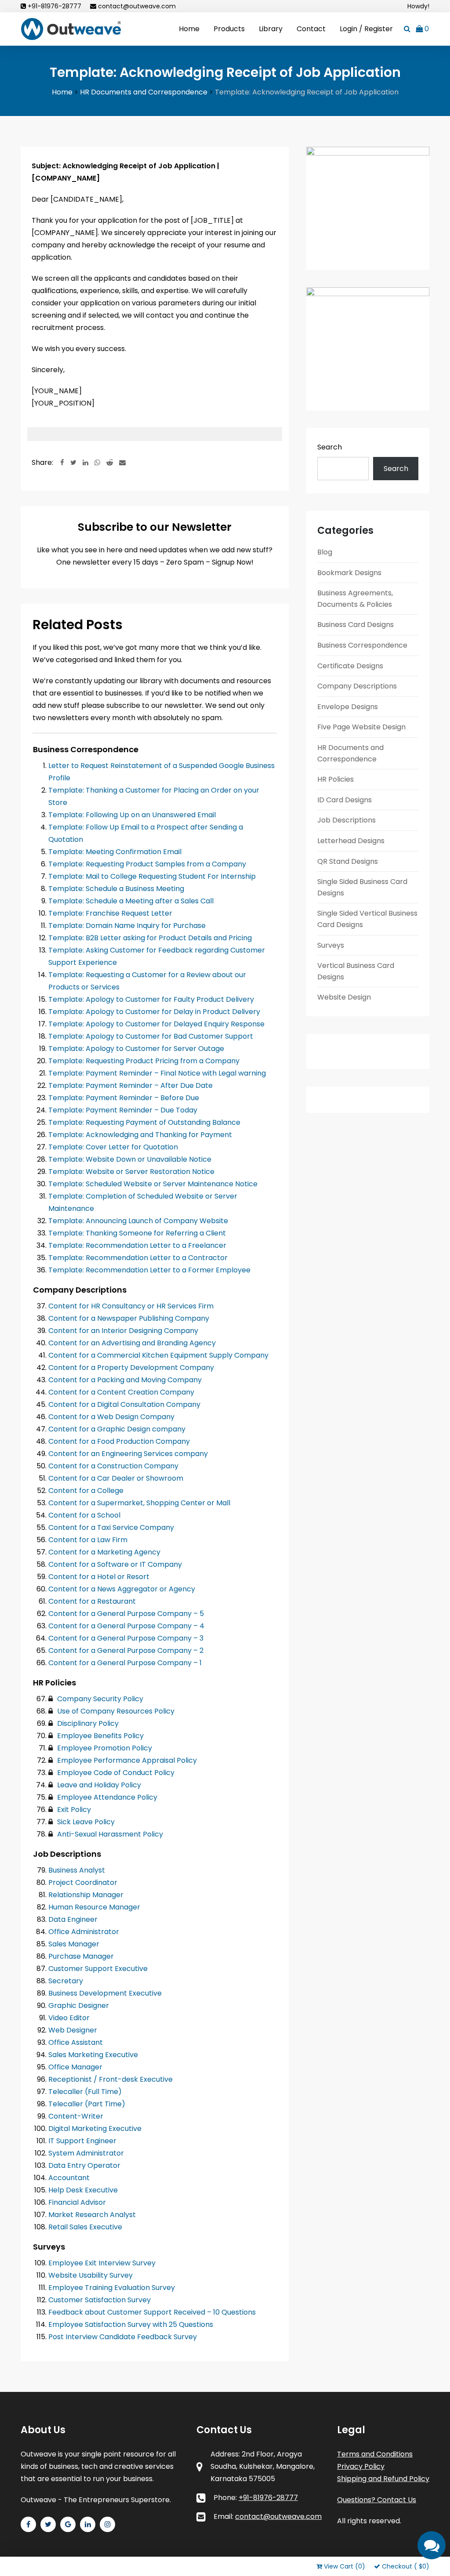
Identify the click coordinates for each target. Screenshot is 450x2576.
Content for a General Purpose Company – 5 (126, 1614)
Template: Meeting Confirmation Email (115, 852)
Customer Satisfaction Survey (100, 2300)
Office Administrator (84, 1932)
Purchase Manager (81, 1956)
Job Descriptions (347, 820)
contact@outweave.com (137, 6)
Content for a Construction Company (113, 1466)
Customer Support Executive (98, 1969)
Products (229, 29)
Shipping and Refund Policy (383, 2479)
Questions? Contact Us (377, 2500)
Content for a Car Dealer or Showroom (116, 1478)
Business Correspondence (362, 645)
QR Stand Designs (348, 861)
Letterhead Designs (351, 841)
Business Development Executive (105, 1993)
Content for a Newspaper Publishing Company (129, 1318)
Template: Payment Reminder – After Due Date (131, 1085)
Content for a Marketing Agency (104, 1552)
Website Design (344, 997)
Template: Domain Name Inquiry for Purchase (127, 926)
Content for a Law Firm (88, 1540)
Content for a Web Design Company (111, 1417)
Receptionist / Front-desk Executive (111, 2079)
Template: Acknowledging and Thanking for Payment (140, 1135)
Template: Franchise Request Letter (110, 913)
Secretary (66, 1981)
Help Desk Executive (83, 2190)
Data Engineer (73, 1919)
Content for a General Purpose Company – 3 (126, 1638)
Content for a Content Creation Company (121, 1392)
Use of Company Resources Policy (115, 1711)
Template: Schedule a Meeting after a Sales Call (131, 901)
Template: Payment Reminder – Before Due (124, 1098)
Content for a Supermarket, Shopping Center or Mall (139, 1503)
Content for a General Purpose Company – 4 (126, 1626)
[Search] (407, 29)
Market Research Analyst (92, 2215)
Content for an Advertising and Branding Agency (132, 1343)
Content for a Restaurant (92, 1601)
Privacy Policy (361, 2466)
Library (271, 29)
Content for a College (86, 1491)
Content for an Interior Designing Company (123, 1331)
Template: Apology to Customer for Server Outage (136, 1049)
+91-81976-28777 (54, 6)
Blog (325, 552)
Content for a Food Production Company (119, 1441)
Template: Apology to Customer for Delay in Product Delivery (154, 1012)
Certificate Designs (350, 666)
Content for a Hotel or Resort (99, 1577)
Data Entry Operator (84, 2165)
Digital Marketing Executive (95, 2129)
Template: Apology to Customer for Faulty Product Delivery (151, 999)
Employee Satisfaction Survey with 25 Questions (131, 2324)
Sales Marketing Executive (93, 2055)
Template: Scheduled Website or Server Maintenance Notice (153, 1184)
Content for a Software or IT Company (115, 1564)
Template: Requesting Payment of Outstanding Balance (144, 1122)
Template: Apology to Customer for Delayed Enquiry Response (156, 1024)
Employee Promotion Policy (104, 1748)
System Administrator (86, 2153)
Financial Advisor (77, 2202)
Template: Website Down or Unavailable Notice (130, 1159)
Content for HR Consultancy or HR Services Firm (131, 1306)
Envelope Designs (348, 707)
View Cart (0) (345, 2566)
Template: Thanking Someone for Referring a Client (137, 1233)
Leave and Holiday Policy (98, 1785)
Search (330, 447)
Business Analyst (77, 1870)
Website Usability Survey (91, 2275)
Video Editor (69, 2018)
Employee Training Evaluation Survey (112, 2288)
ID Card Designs (345, 800)
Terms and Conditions (375, 2454)
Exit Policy (73, 1810)
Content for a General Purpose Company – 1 (125, 1663)
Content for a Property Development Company (131, 1368)
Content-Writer (76, 2116)
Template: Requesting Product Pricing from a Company (144, 1061)
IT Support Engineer (82, 2141)
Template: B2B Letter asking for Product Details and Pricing (150, 938)
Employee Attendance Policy (106, 1797)
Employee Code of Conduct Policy (115, 1773)
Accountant (69, 2178)
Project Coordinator (83, 1882)
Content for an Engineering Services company (128, 1454)
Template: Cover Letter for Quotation (113, 1147)
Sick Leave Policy (85, 1822)
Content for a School (84, 1515)
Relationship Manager (86, 1895)
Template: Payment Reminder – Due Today (123, 1110)
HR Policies (336, 779)
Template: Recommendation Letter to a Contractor (138, 1258)
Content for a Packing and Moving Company (125, 1380)
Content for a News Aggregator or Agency (122, 1589)
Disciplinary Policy (87, 1723)
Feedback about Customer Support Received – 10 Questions (152, 2312)
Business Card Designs (356, 625)
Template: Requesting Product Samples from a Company (147, 864)
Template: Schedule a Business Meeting (116, 889)
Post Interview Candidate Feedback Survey (123, 2337)
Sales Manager (74, 1944)
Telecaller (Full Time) (85, 2092)
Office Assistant (76, 2042)
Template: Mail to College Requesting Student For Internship (152, 876)
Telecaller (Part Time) (87, 2104)
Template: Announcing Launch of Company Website (138, 1221)
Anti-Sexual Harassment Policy (109, 1834)
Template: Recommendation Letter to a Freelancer (137, 1245)
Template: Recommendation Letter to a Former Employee (149, 1270)
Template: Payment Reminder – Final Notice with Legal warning (157, 1073)
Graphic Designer (79, 2005)
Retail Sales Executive (85, 2227)
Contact (311, 29)
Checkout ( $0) (406, 2566)
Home (189, 29)
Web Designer (73, 2030)
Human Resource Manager (94, 1907)
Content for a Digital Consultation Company (124, 1404)
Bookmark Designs (349, 573)
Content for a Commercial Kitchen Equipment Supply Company (158, 1355)
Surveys (331, 945)
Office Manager (75, 2067)
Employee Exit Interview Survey (102, 2263)
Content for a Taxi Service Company (111, 1527)
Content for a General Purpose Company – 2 (126, 1650)
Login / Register (366, 29)
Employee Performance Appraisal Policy (126, 1760)
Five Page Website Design (361, 727)
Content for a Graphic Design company (117, 1429)
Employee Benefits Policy (100, 1736)
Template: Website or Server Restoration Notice (131, 1172)
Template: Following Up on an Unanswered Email (132, 815)
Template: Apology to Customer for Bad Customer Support (151, 1036)
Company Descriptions (357, 686)
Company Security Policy (99, 1699)
